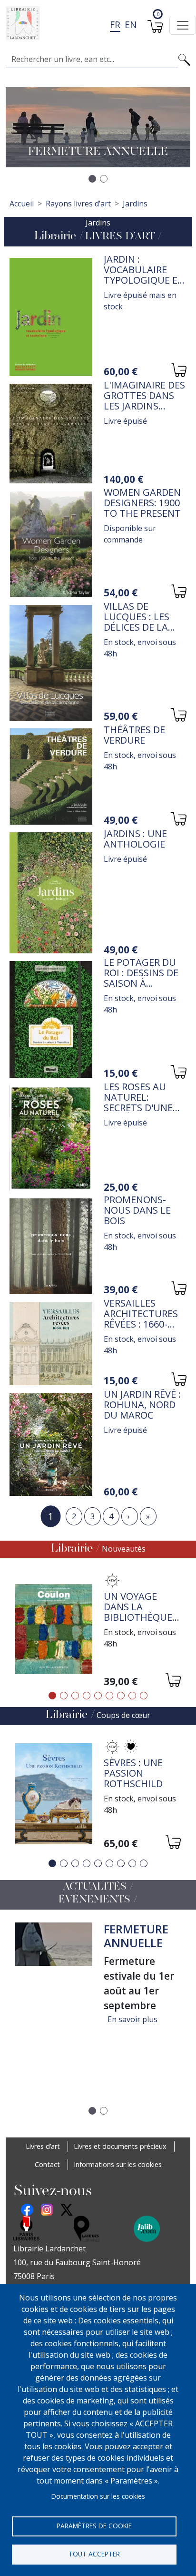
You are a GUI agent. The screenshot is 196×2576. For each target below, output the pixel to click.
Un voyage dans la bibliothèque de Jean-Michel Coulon (141, 1617)
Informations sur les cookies (118, 2164)
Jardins (135, 204)
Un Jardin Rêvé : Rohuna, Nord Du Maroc (142, 1405)
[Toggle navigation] (183, 25)
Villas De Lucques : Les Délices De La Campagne (137, 622)
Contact (47, 2164)
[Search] (184, 59)
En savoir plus (132, 2019)
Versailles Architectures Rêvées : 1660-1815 (141, 1319)
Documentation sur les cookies (98, 2496)
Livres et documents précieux (120, 2146)
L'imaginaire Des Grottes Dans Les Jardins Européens (144, 401)
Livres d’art (43, 2146)
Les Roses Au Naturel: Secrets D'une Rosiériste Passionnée (138, 1108)
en (131, 25)
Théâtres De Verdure (134, 735)
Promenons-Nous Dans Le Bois (137, 1210)
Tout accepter (94, 2554)
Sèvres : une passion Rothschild (133, 1773)
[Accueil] (94, 23)
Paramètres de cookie (94, 2526)
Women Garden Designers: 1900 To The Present (142, 503)
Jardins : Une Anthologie (135, 839)
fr (115, 25)
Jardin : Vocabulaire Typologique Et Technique (144, 275)
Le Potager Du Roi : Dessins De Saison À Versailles (141, 978)
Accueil (22, 204)
